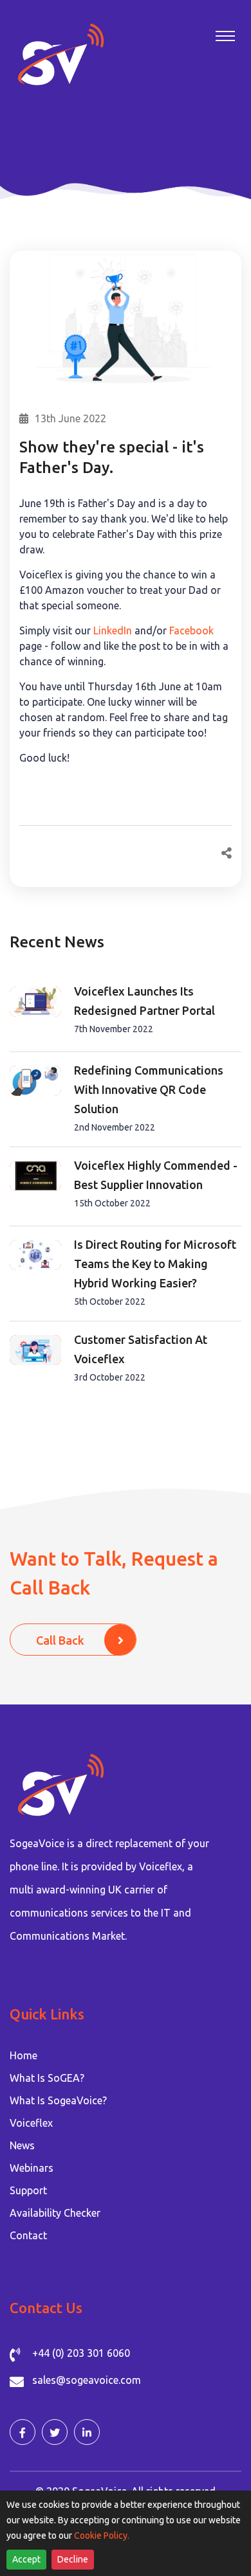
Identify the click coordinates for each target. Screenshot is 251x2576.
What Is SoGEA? (47, 2078)
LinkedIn (114, 631)
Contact (28, 2235)
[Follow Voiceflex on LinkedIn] (87, 2432)
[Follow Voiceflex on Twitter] (55, 2432)
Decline (73, 2559)
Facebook (191, 631)
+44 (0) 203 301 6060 (81, 2353)
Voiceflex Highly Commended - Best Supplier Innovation (156, 1175)
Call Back (60, 1640)
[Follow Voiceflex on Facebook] (23, 2432)
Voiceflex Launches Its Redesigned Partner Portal (144, 1001)
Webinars (32, 2168)
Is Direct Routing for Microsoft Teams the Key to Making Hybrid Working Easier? (155, 1264)
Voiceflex (31, 2123)
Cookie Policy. (102, 2536)
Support (28, 2190)
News (22, 2145)
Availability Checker (55, 2213)
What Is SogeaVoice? (58, 2100)
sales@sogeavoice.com (87, 2380)
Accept (26, 2559)
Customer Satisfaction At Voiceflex (141, 1349)
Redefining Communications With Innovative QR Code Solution (149, 1089)
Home (23, 2055)
